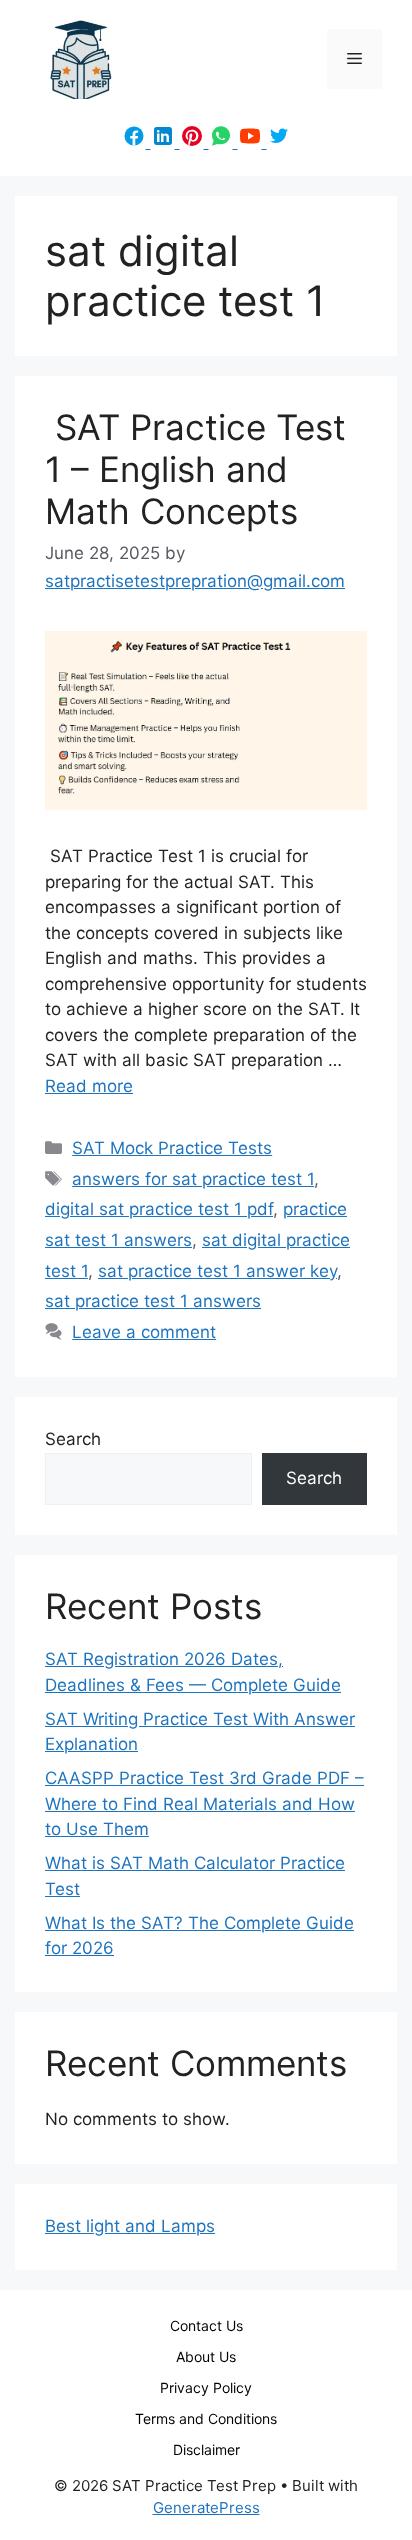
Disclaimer (206, 2449)
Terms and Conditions (206, 2418)
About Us (206, 2356)
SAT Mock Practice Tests (172, 1148)
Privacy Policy (206, 2387)
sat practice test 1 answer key (217, 1271)
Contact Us (206, 2325)
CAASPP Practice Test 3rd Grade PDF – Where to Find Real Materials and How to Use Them (204, 1803)
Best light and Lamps (130, 2226)
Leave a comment (144, 1332)
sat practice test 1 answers (153, 1301)
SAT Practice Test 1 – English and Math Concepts (195, 469)
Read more (89, 1086)
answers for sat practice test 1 (193, 1179)
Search (73, 1439)
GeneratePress (206, 2507)
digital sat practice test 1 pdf (159, 1209)
